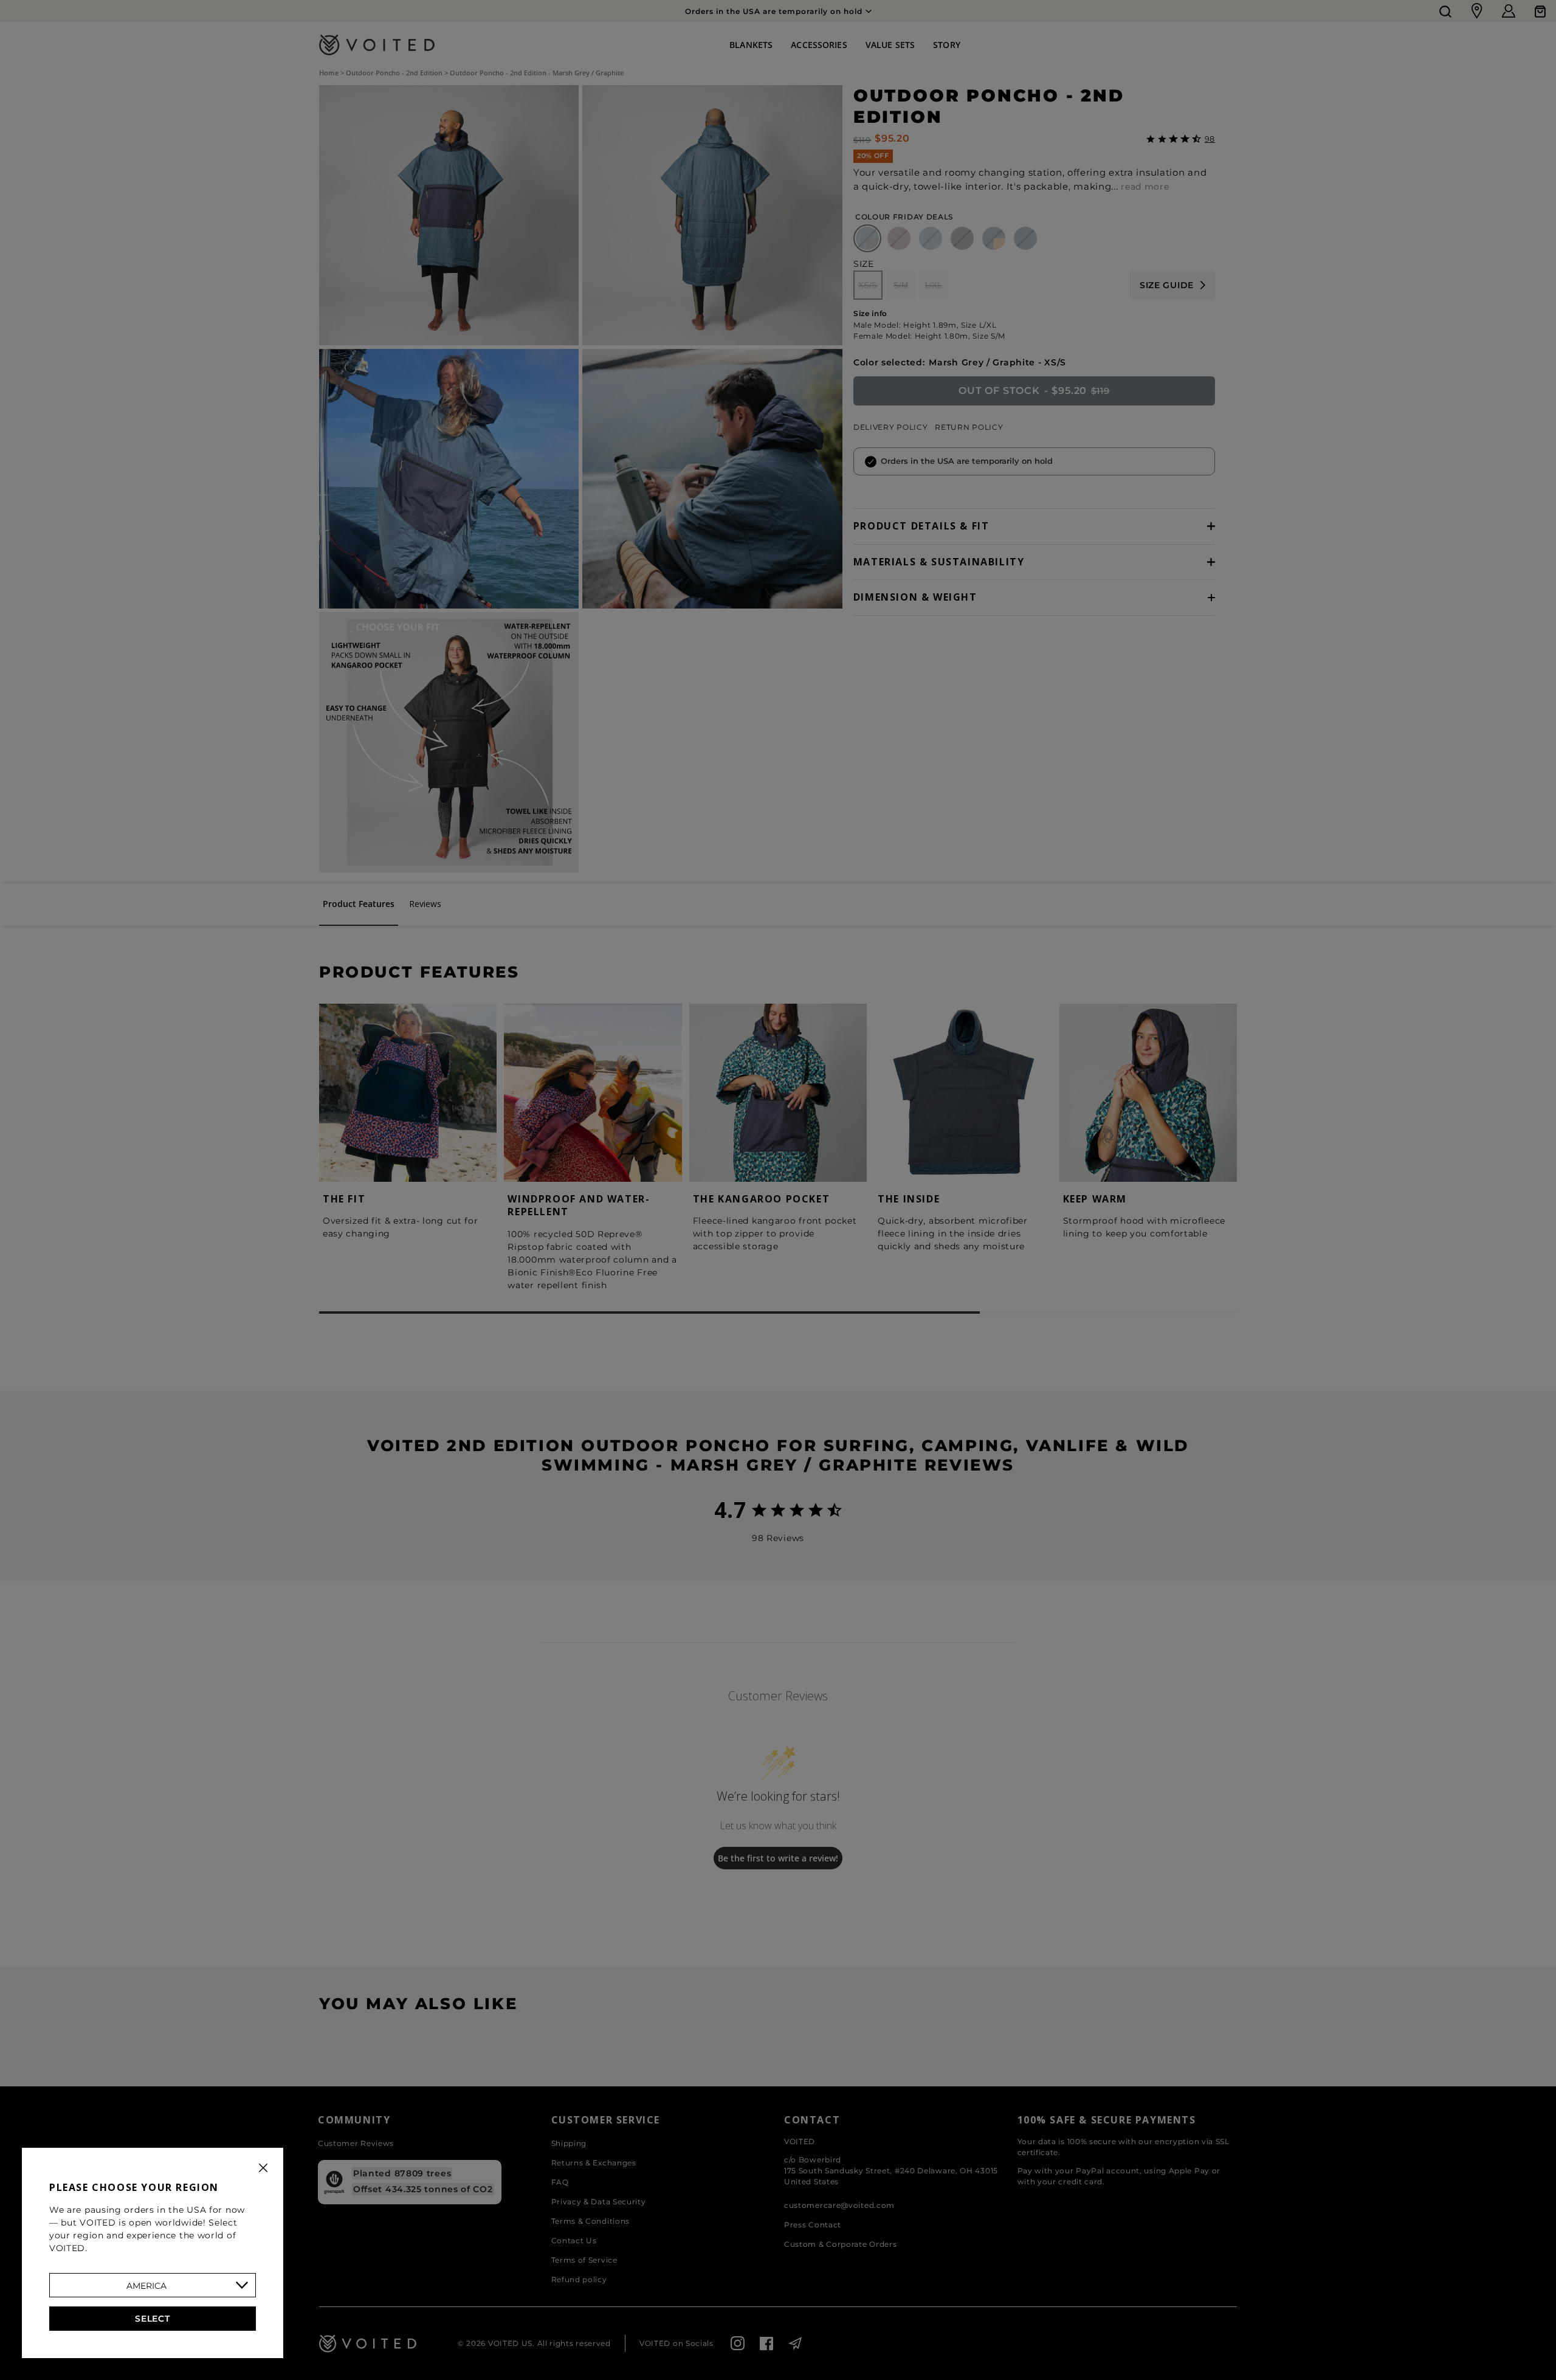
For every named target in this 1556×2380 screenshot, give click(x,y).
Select (152, 2319)
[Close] (263, 2168)
